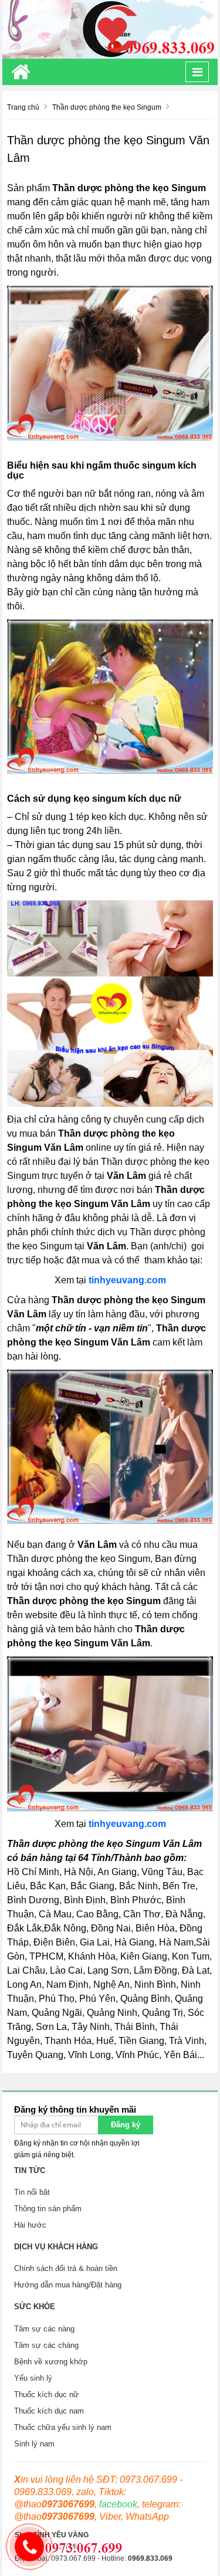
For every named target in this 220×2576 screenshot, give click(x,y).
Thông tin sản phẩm (48, 2209)
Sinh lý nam (34, 2444)
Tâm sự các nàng (44, 2329)
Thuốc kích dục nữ (46, 2394)
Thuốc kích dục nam (49, 2411)
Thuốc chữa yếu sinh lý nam (63, 2427)
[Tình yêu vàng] (110, 29)
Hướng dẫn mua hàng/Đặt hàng (68, 2285)
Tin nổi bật (32, 2192)
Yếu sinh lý (33, 2378)
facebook (118, 2504)
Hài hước (30, 2225)
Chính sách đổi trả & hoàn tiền (66, 2268)
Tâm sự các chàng (46, 2345)
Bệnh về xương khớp (51, 2362)
